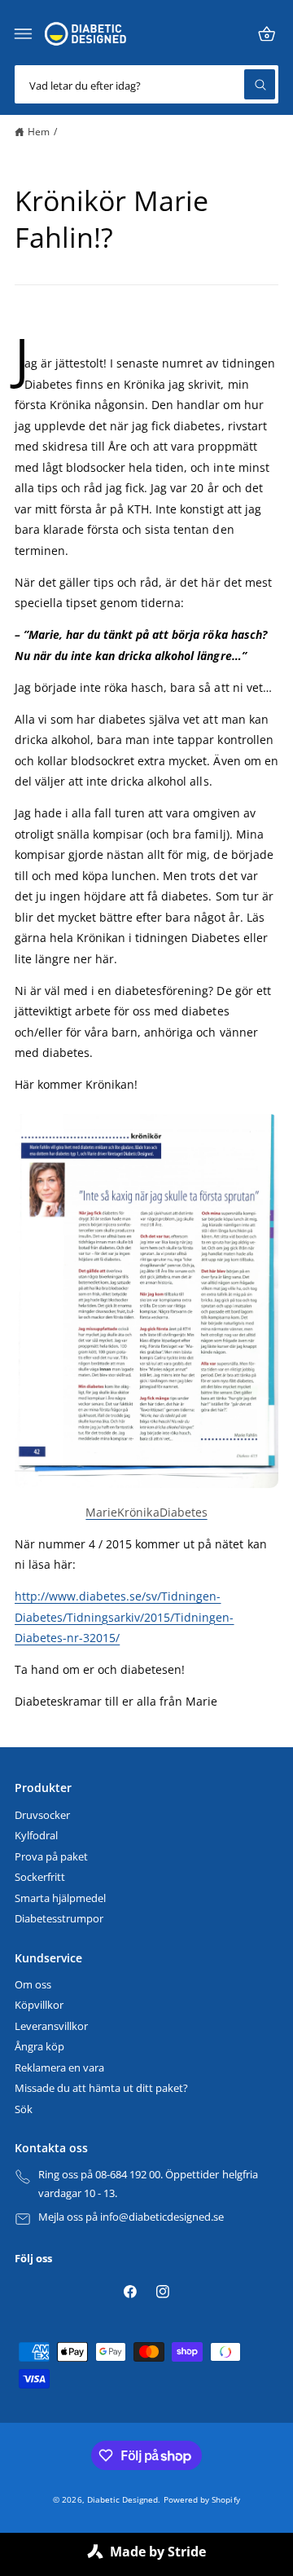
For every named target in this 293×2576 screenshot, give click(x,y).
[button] (24, 34)
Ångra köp (39, 2047)
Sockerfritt (40, 1877)
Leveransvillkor (51, 2026)
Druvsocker (42, 1815)
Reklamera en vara (59, 2068)
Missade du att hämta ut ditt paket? (101, 2088)
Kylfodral (36, 1836)
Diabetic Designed (122, 2499)
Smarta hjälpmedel (60, 1898)
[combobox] (146, 84)
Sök (24, 2109)
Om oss (33, 1985)
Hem (39, 131)
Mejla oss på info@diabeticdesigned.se (131, 2217)
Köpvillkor (39, 2005)
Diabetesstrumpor (59, 1919)
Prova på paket (51, 1857)
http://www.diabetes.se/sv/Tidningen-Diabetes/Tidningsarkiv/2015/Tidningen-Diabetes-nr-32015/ (125, 1617)
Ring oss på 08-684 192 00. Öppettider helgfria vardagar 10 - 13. (148, 2184)
